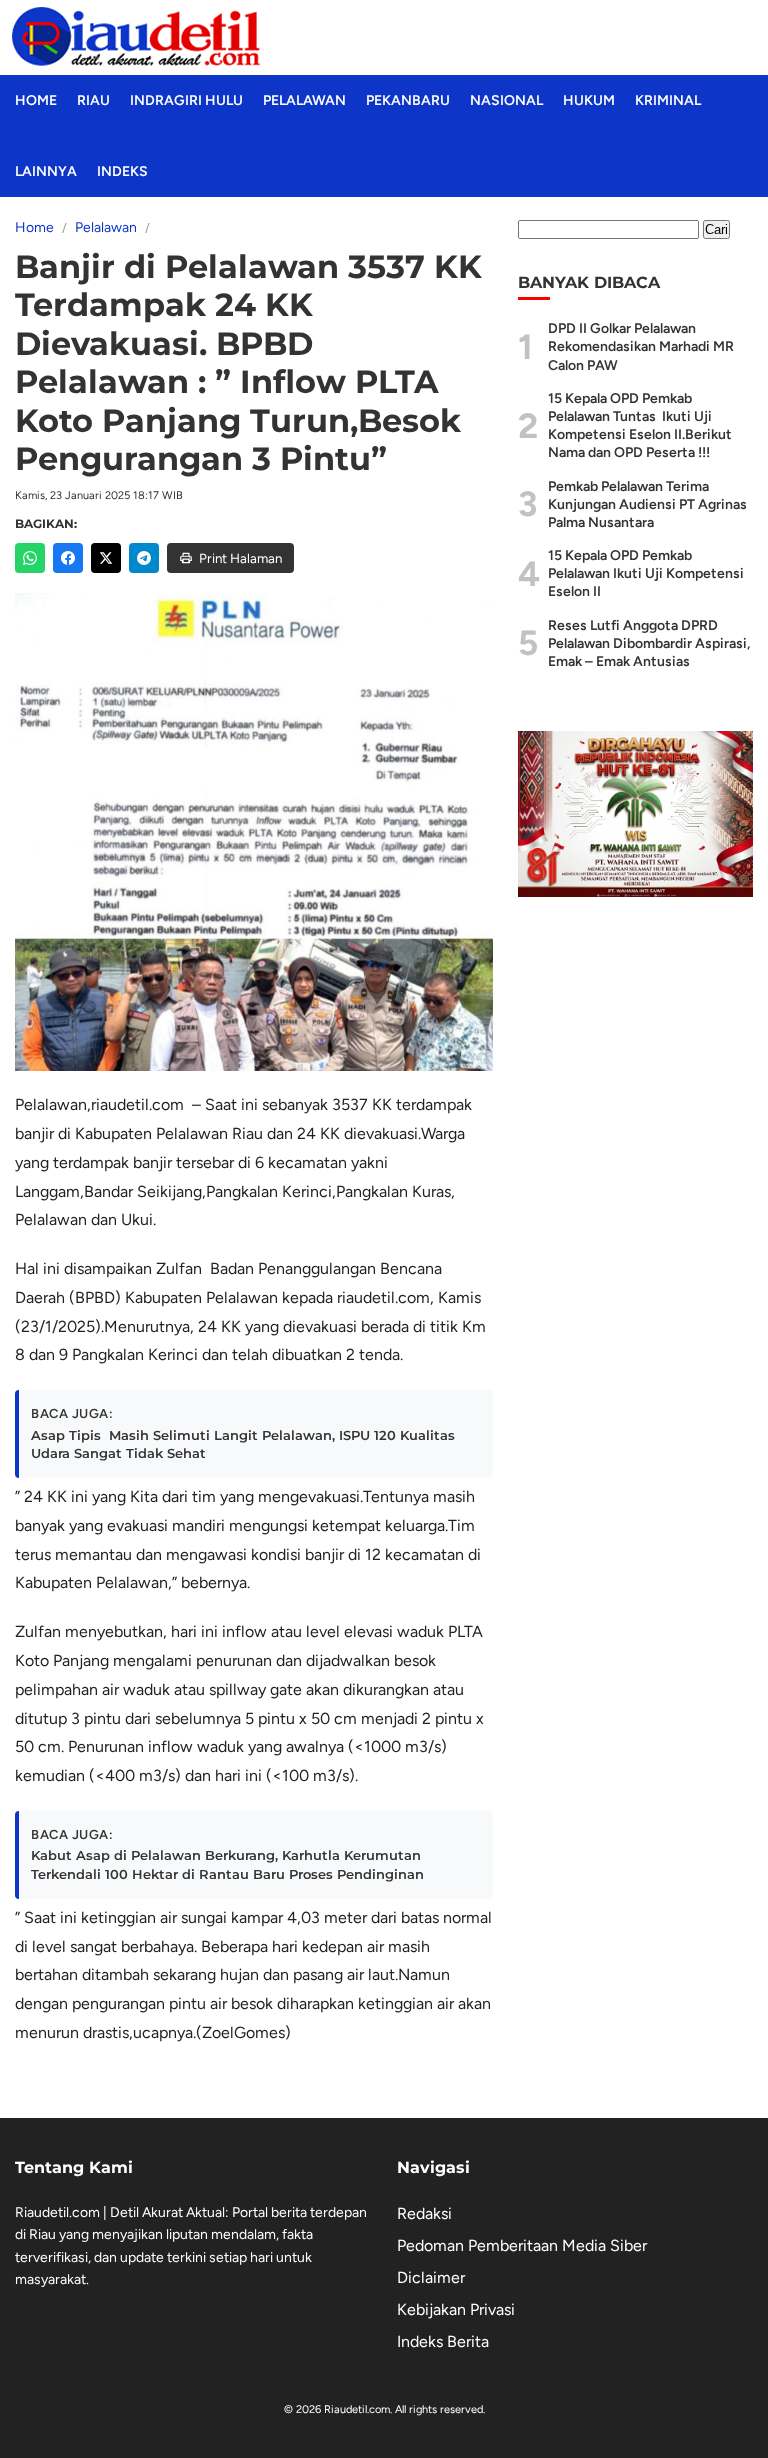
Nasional (506, 100)
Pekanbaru (408, 100)
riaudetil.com (137, 1104)
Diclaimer (431, 2277)
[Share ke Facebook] (68, 558)
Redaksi (424, 2213)
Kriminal (668, 100)
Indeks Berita (443, 2341)
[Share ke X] (106, 558)
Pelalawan (304, 100)
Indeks (122, 171)
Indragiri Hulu (186, 100)
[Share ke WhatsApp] (30, 558)
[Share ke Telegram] (144, 558)
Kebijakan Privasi (456, 2309)
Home (36, 100)
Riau (93, 100)
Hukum (589, 100)
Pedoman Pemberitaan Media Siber (522, 2245)
